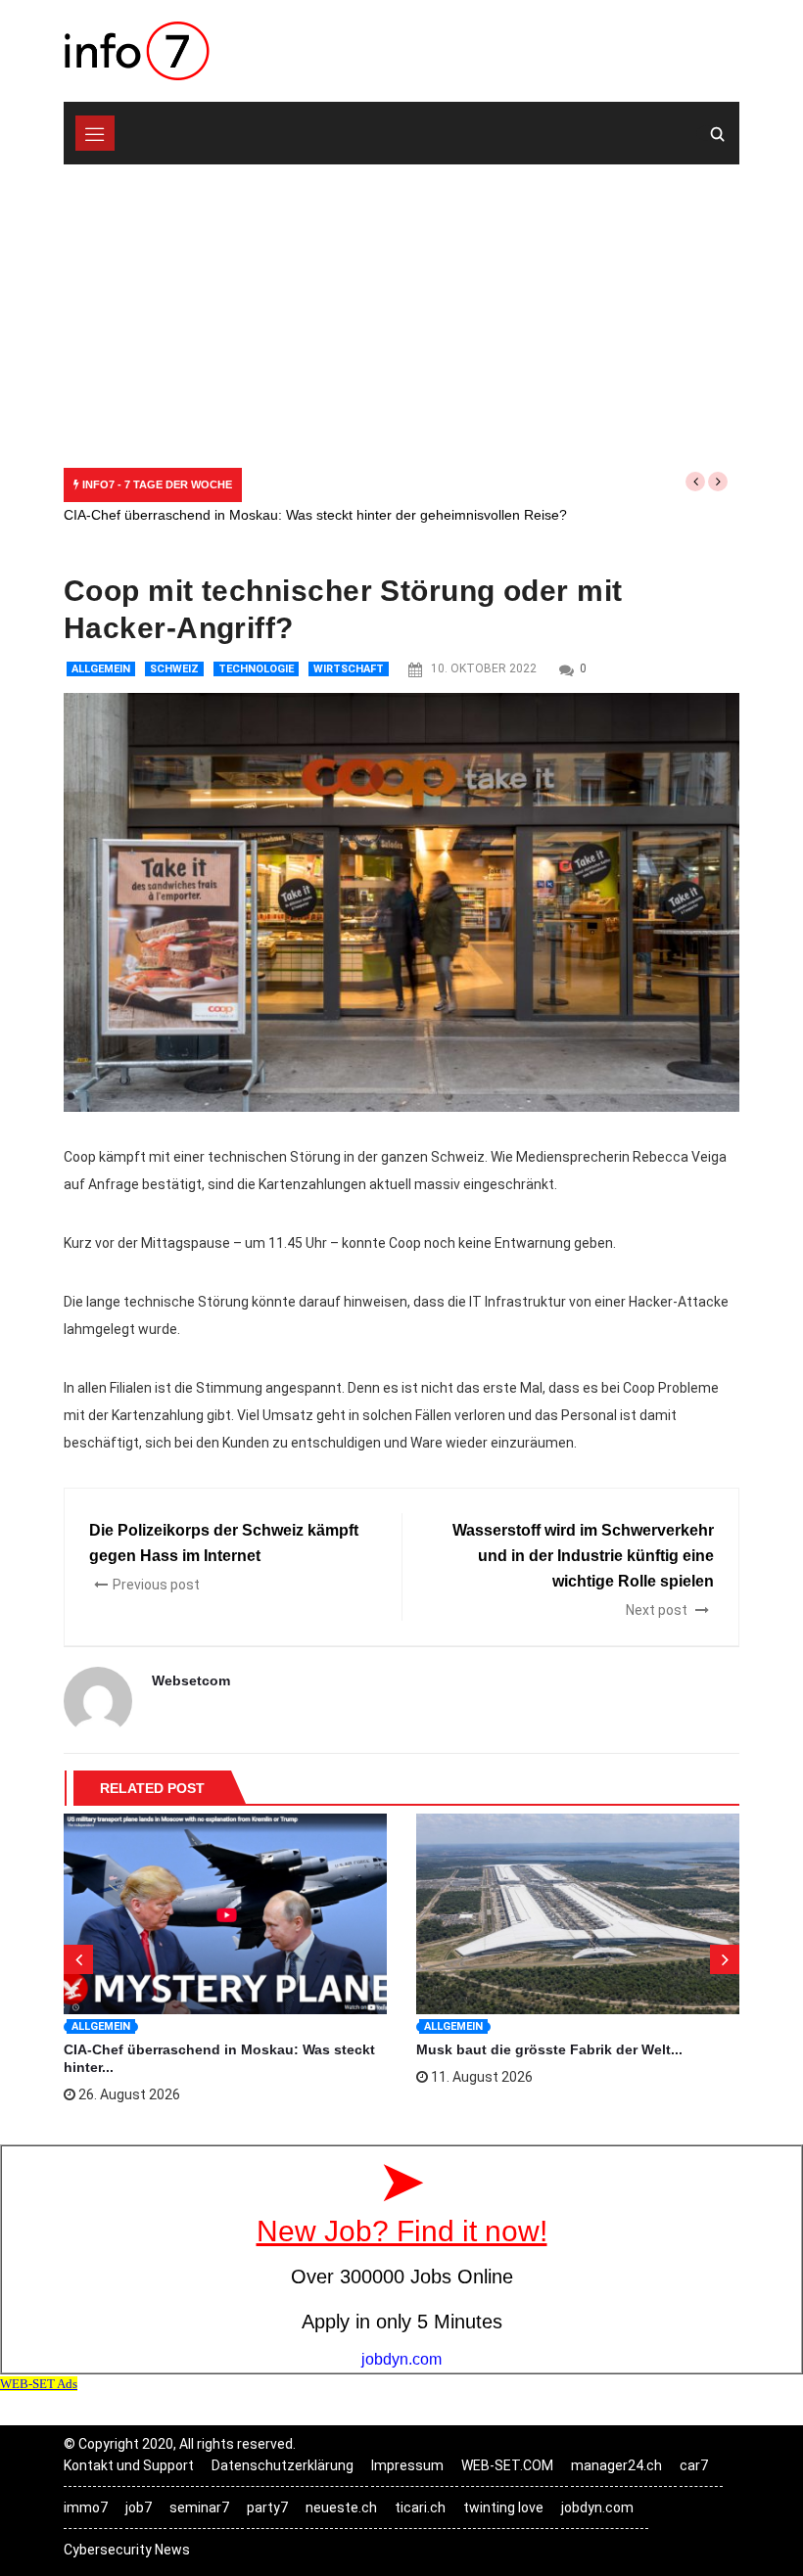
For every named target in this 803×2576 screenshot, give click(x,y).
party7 (267, 2507)
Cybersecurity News (127, 2550)
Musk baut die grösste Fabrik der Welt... (549, 2049)
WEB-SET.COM (507, 2465)
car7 (694, 2465)
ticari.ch (420, 2507)
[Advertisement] (401, 311)
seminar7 (199, 2507)
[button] (695, 482)
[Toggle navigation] (95, 133)
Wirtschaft (349, 669)
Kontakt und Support (129, 2465)
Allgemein (101, 669)
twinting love (503, 2507)
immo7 (86, 2507)
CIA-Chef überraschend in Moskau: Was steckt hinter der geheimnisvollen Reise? (315, 515)
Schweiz (174, 669)
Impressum (407, 2465)
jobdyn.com (597, 2507)
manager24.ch (616, 2465)
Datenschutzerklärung (283, 2465)
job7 (139, 2507)
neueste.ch (341, 2507)
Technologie (256, 669)
